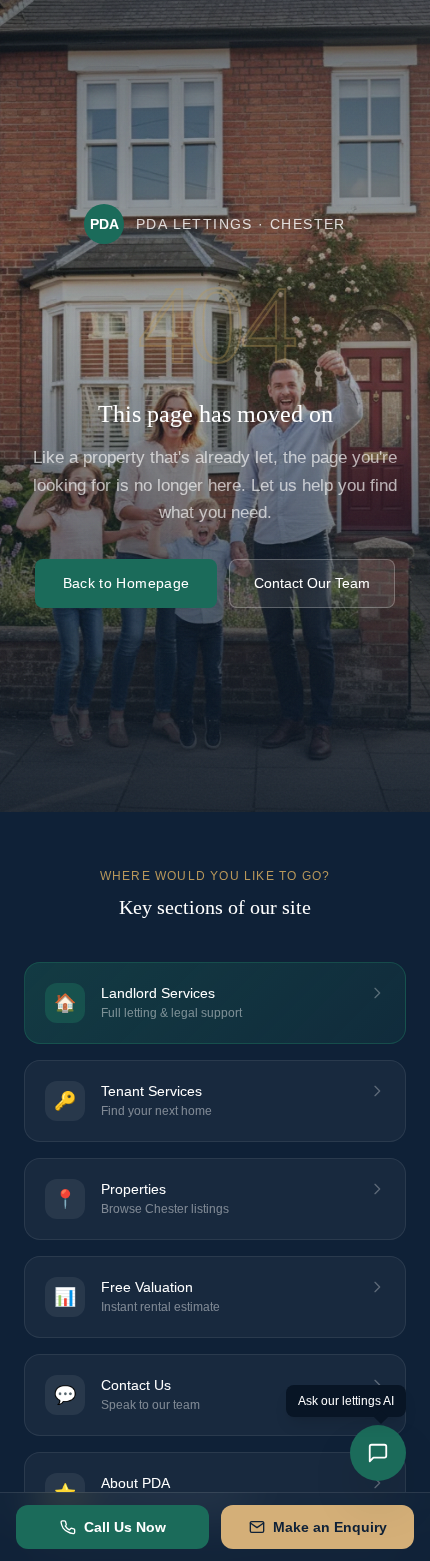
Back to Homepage (126, 583)
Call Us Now (125, 1527)
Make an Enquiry (330, 1527)
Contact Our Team (312, 583)
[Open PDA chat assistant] (378, 1453)
